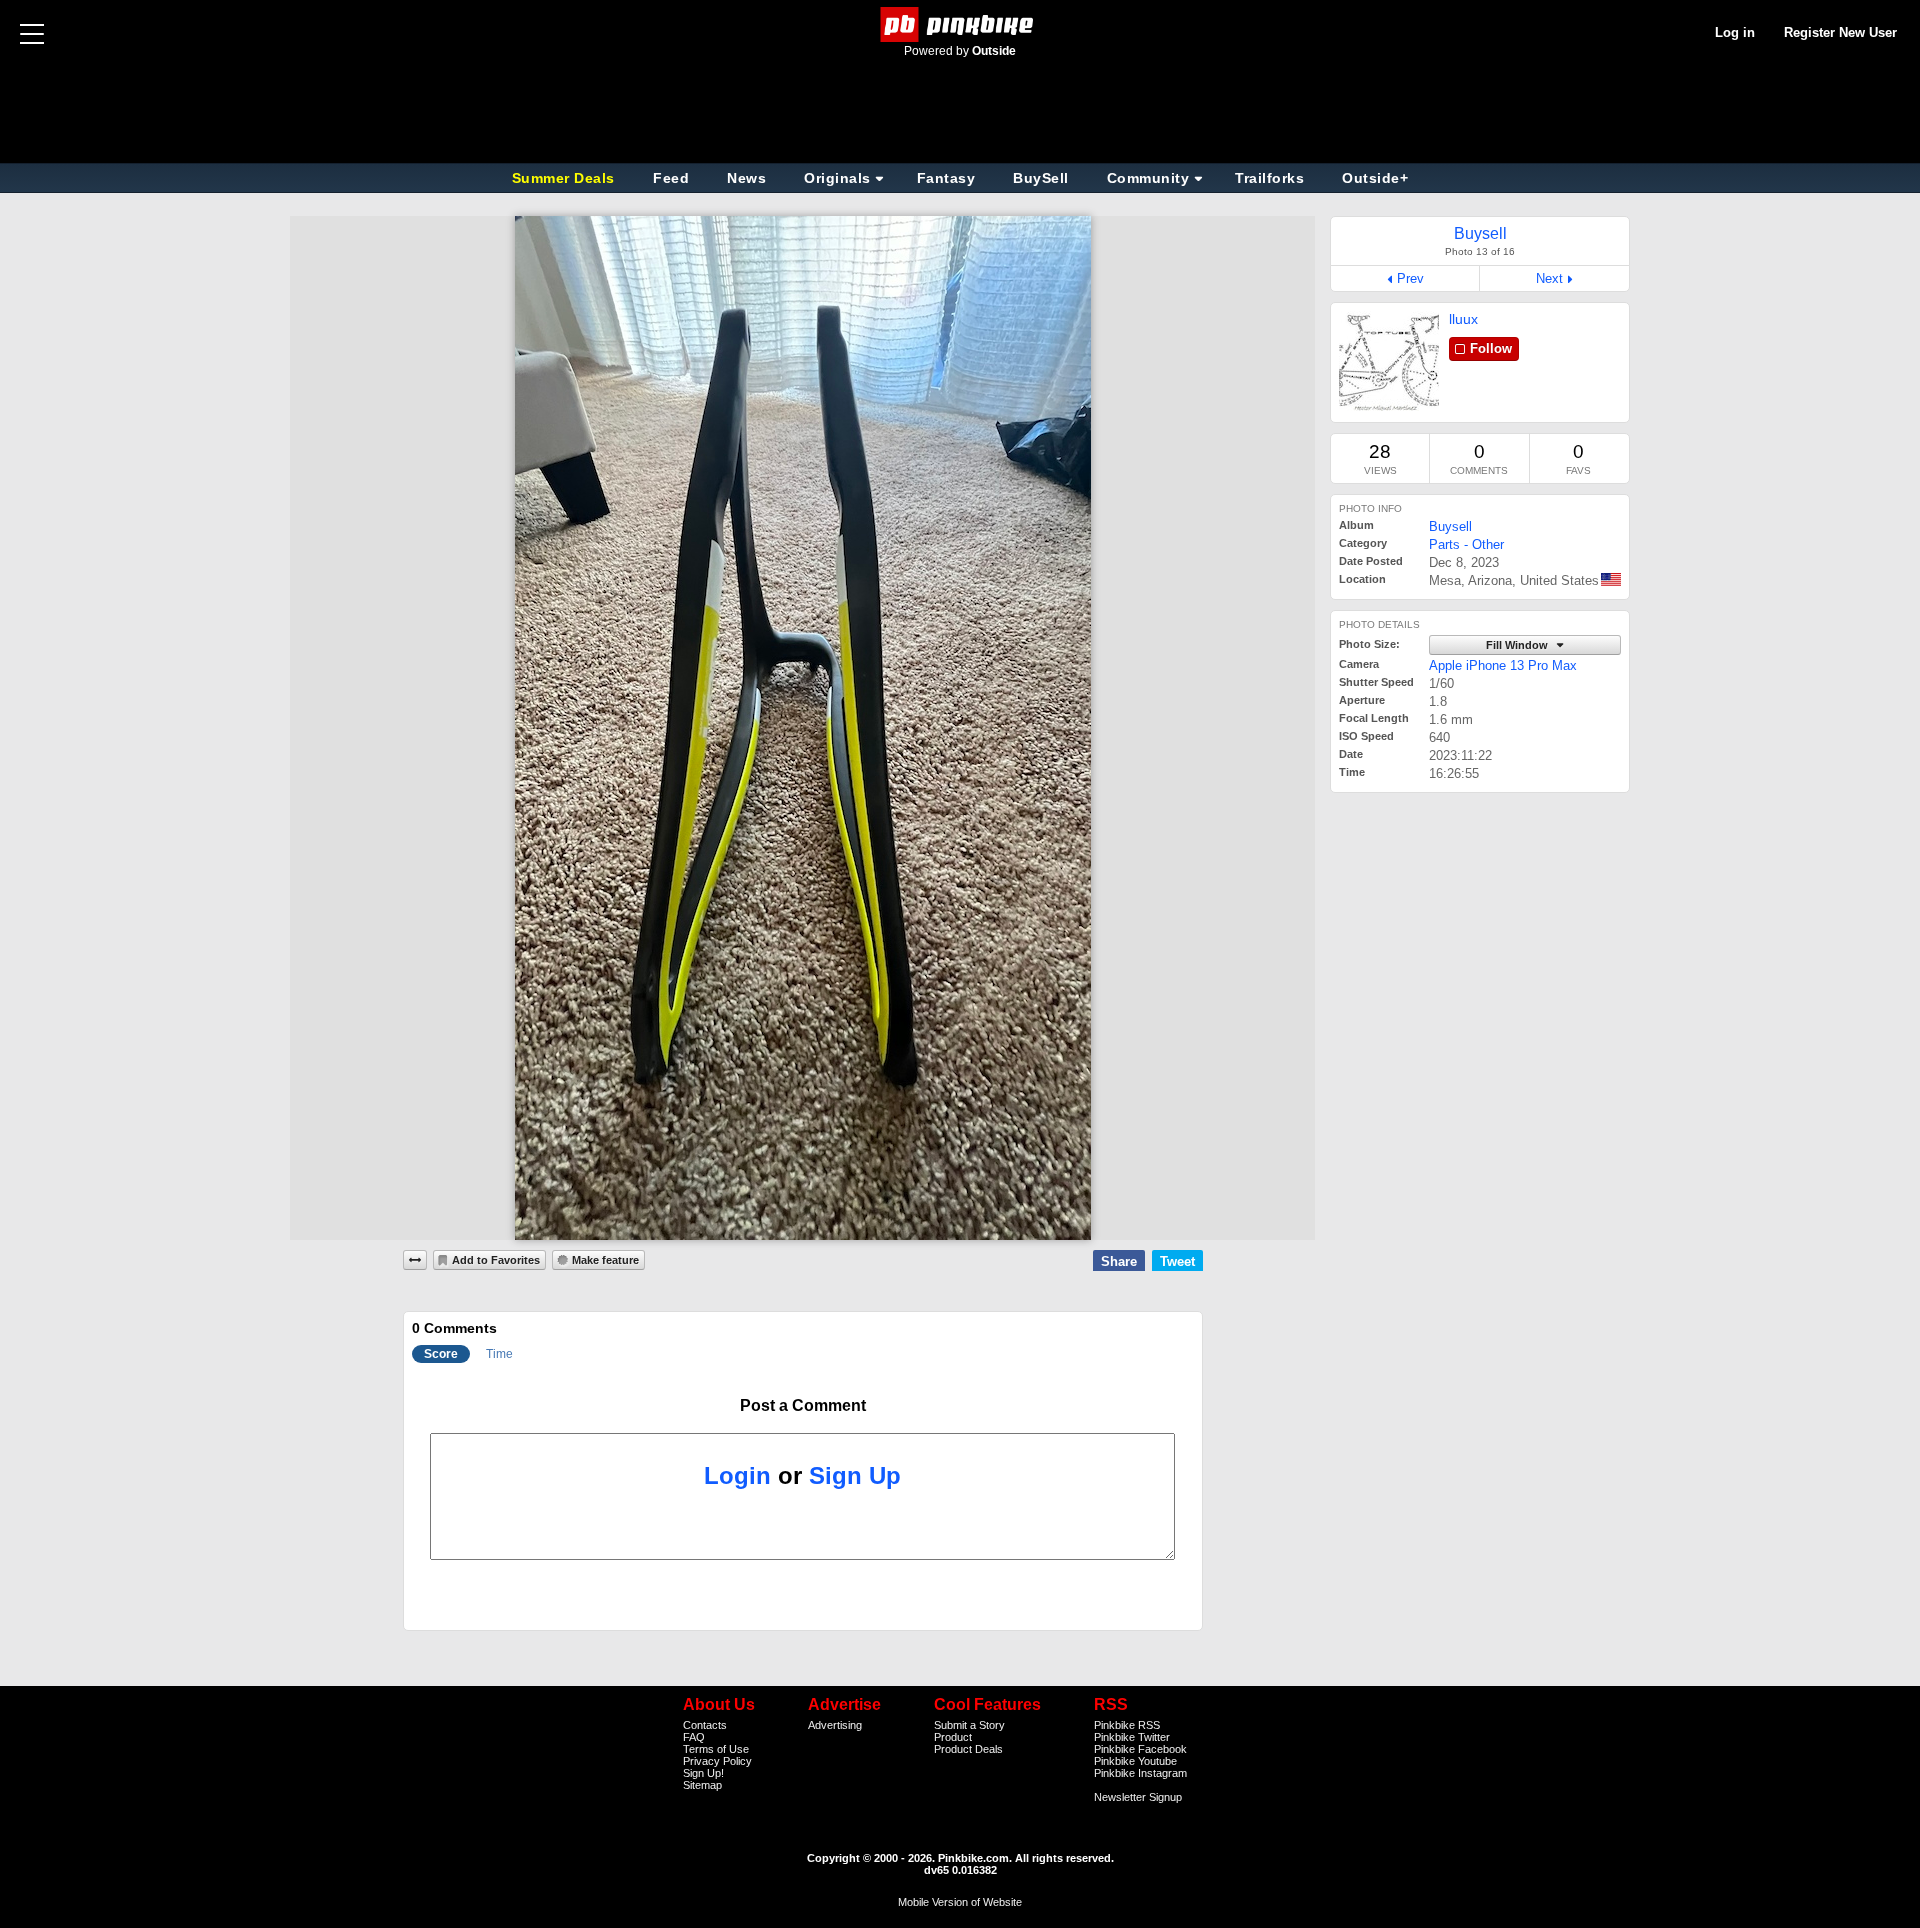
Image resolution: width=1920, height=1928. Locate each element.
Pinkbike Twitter (1132, 1737)
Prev (1410, 278)
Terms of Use (716, 1749)
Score (441, 1354)
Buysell (1450, 526)
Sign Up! (703, 1773)
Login (737, 1475)
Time (499, 1354)
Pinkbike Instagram (1140, 1773)
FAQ (694, 1737)
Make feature (605, 1260)
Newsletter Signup (1138, 1797)
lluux (1463, 319)
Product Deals (968, 1749)
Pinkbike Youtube (1135, 1761)
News (746, 178)
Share (1119, 1261)
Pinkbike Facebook (1140, 1749)
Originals (837, 178)
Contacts (705, 1725)
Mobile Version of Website (960, 1902)
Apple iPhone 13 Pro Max (1503, 665)
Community (1148, 178)
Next (1549, 278)
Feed (671, 178)
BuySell (1041, 178)
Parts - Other (1466, 544)
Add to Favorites (496, 1260)
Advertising (835, 1725)
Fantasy (946, 178)
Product (953, 1737)
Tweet (1177, 1261)
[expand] (415, 1260)
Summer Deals (566, 178)
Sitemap (702, 1785)
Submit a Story (969, 1725)
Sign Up (855, 1475)
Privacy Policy (717, 1761)
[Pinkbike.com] (960, 24)
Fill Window (1518, 645)
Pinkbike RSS (1127, 1725)
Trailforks (1269, 178)
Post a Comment (803, 1405)
